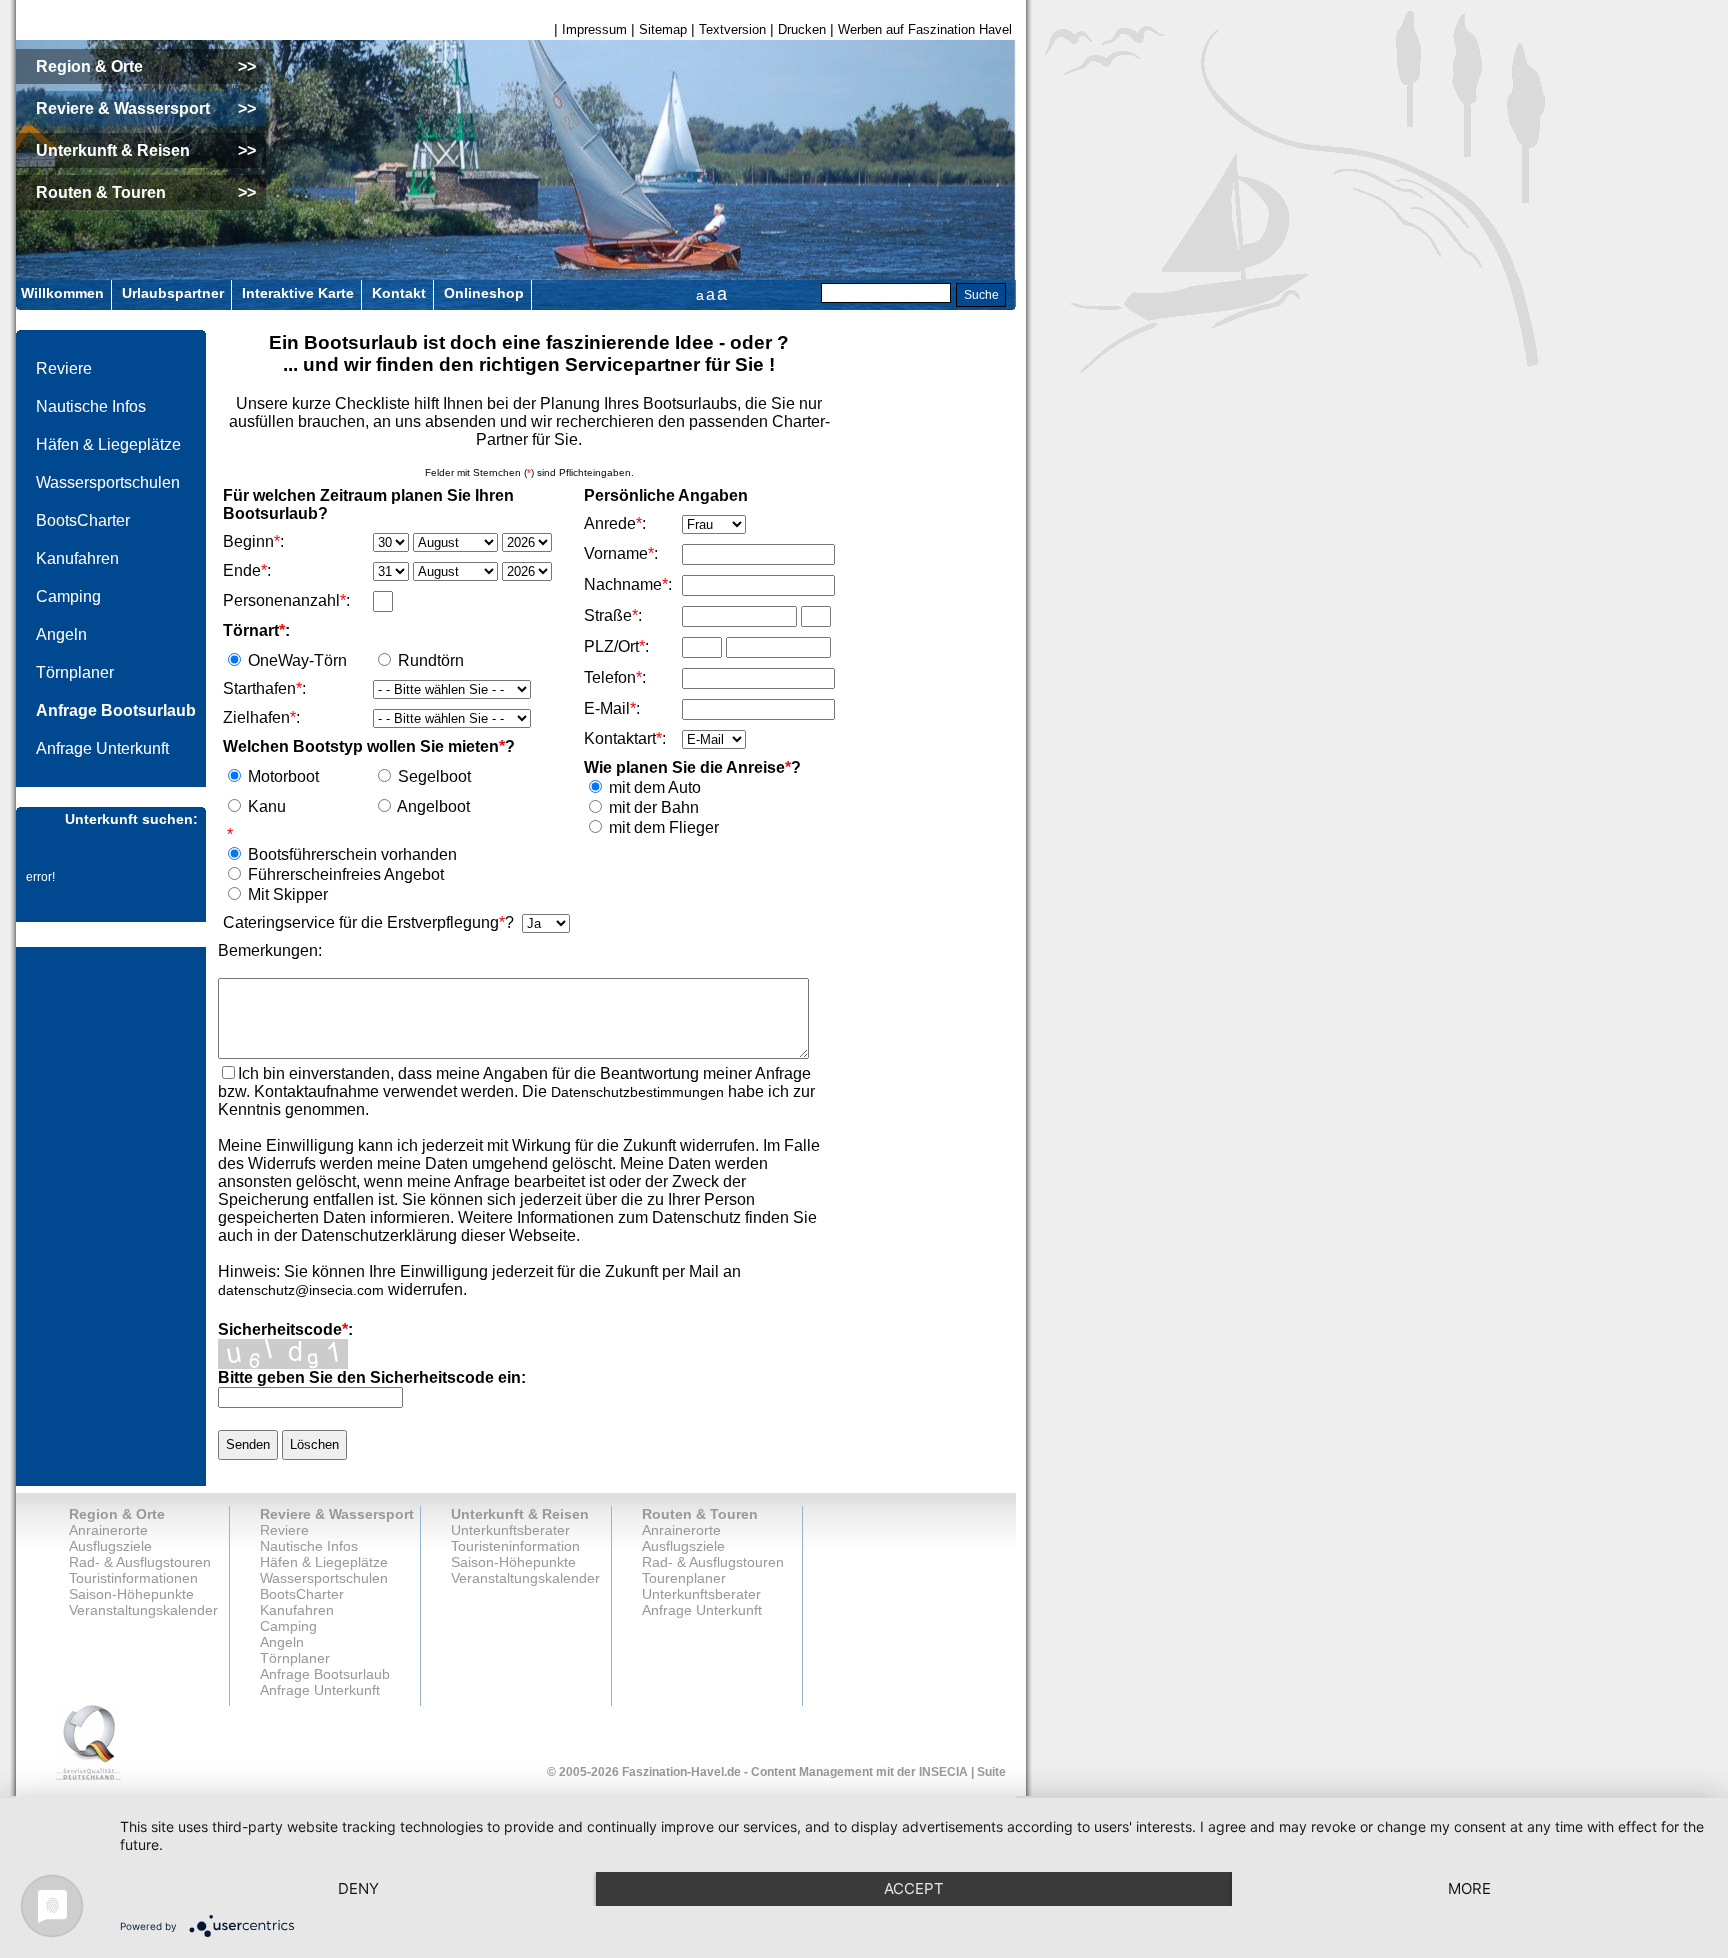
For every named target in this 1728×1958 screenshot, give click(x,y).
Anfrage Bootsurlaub (116, 710)
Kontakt (399, 293)
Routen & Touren (700, 1514)
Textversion (732, 29)
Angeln (61, 634)
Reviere (64, 368)
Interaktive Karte (298, 293)
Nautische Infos (91, 406)
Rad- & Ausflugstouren (140, 1562)
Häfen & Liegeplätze (108, 444)
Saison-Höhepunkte (131, 1594)
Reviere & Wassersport (337, 1514)
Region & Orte (117, 1514)
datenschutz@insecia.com (301, 1290)
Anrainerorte (108, 1530)
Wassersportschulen (108, 482)
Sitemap (663, 29)
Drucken (802, 29)
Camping (68, 596)
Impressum (594, 29)
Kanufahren (77, 558)
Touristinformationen (133, 1578)
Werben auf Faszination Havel (925, 29)
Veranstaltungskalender (143, 1610)
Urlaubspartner (173, 293)
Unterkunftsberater (510, 1530)
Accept (914, 1888)
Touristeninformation (515, 1546)
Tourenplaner (684, 1578)
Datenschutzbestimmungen (637, 1092)
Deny (358, 1888)
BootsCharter (83, 520)
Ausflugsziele (110, 1546)
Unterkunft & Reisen (520, 1514)
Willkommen (62, 293)
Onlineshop (484, 293)
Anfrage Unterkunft (102, 748)
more (1469, 1888)
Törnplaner (75, 672)
